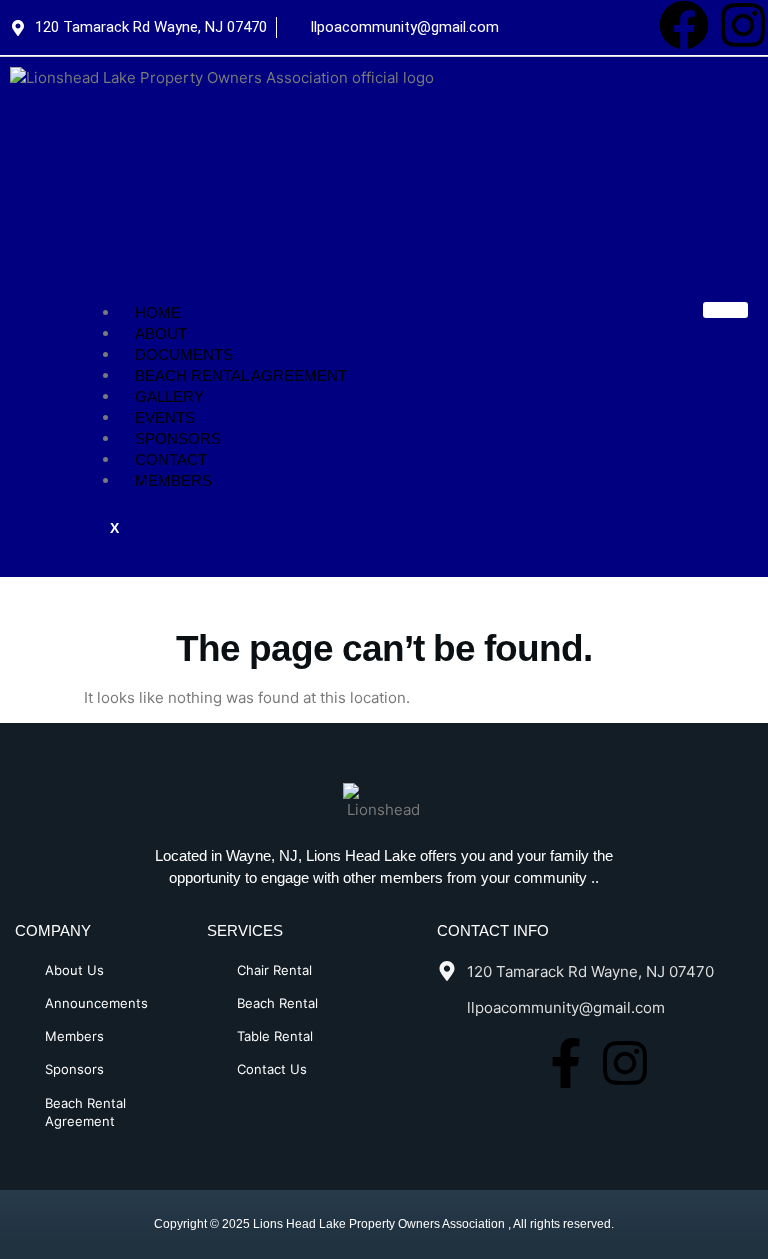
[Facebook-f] (566, 1063)
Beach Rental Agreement (241, 375)
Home (158, 312)
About (161, 333)
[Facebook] (684, 25)
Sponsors (178, 438)
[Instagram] (743, 25)
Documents (184, 354)
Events (165, 417)
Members (173, 480)
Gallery (169, 396)
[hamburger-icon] (725, 310)
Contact (171, 459)
